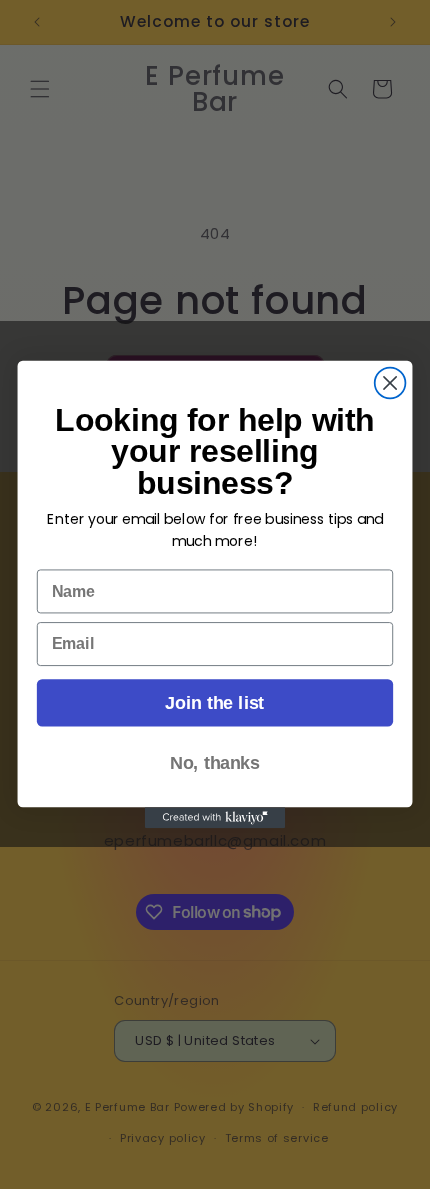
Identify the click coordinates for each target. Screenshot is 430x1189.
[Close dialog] (390, 383)
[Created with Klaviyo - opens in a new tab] (215, 817)
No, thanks (215, 762)
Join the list (214, 702)
